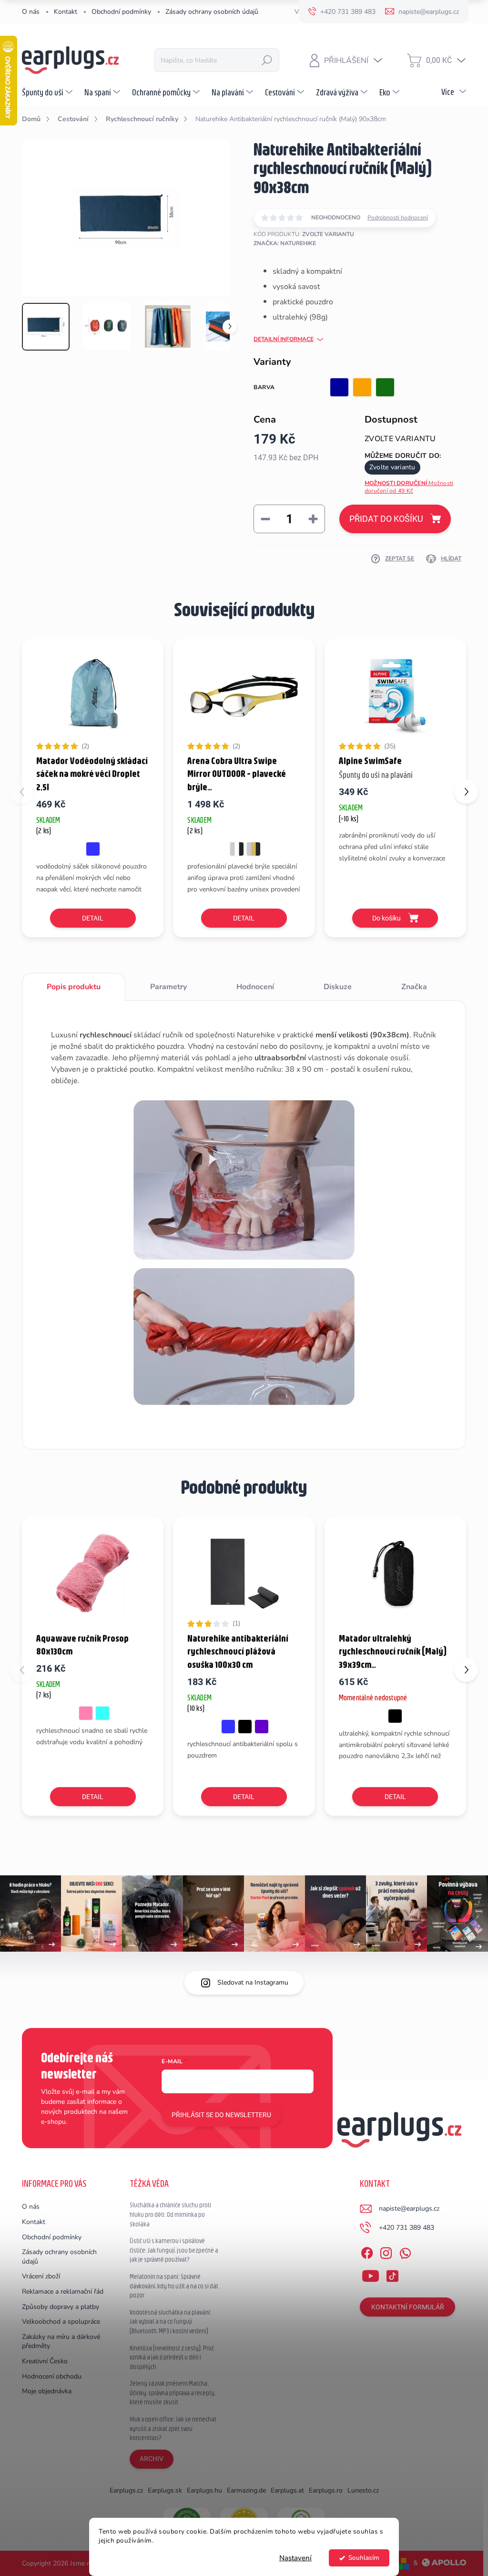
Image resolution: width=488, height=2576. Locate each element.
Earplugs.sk (165, 2490)
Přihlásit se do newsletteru (221, 2115)
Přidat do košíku (386, 519)
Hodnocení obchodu (52, 2376)
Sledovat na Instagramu (253, 1982)
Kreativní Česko (45, 2361)
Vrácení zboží (41, 2276)
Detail (93, 918)
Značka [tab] (414, 987)
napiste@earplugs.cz (409, 2209)
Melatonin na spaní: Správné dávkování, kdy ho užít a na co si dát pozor (174, 2286)
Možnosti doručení (409, 487)
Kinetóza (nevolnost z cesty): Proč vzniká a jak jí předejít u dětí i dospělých (172, 2357)
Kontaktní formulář (408, 2307)
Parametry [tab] (168, 987)
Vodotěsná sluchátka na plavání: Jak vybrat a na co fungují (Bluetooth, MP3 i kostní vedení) (171, 2322)
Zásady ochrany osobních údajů (212, 12)
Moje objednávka (47, 2391)
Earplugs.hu (204, 2490)
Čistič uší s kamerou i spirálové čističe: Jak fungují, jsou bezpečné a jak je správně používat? (174, 2250)
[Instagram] (386, 2252)
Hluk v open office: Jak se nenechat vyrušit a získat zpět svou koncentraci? (173, 2428)
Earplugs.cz (126, 2490)
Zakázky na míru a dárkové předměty (61, 2342)
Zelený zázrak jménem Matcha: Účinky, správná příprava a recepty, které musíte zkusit (173, 2393)
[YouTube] (371, 2274)
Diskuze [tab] (338, 987)
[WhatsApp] (405, 2252)
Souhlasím (364, 2558)
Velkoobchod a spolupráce (61, 2322)
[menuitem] (48, 92)
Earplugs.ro (326, 2490)
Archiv (152, 2459)
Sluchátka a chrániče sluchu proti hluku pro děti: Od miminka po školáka (170, 2214)
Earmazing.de (246, 2490)
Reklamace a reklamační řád (63, 2292)
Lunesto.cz (363, 2490)
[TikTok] (392, 2274)
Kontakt (66, 12)
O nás (31, 12)
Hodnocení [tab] (255, 987)
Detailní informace (284, 339)
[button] (466, 792)
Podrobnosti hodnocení (398, 217)
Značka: (285, 243)
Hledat (267, 60)
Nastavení (295, 2558)
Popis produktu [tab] (74, 987)
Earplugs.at (287, 2490)
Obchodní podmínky (121, 12)
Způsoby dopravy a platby (61, 2307)
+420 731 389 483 (407, 2228)
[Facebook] (367, 2252)
